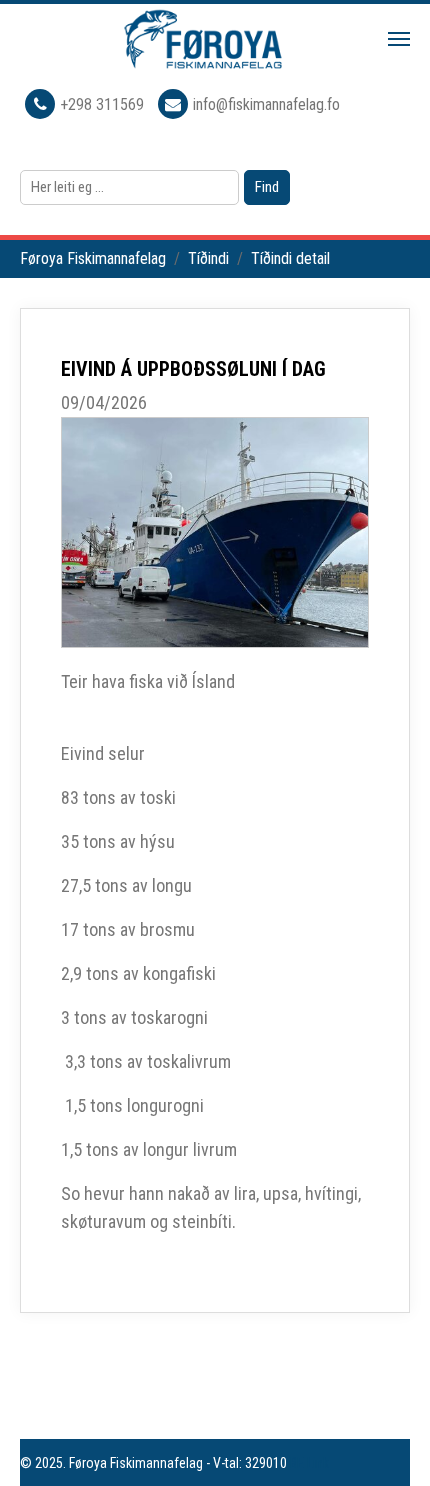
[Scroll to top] (386, 1442)
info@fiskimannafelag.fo (266, 104)
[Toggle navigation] (399, 39)
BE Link (309, 1463)
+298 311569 (104, 104)
